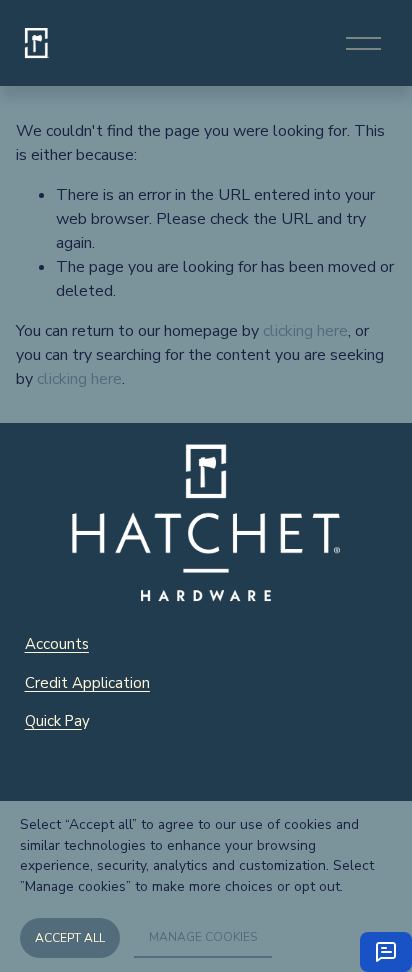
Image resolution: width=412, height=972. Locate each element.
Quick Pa (53, 721)
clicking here (305, 331)
